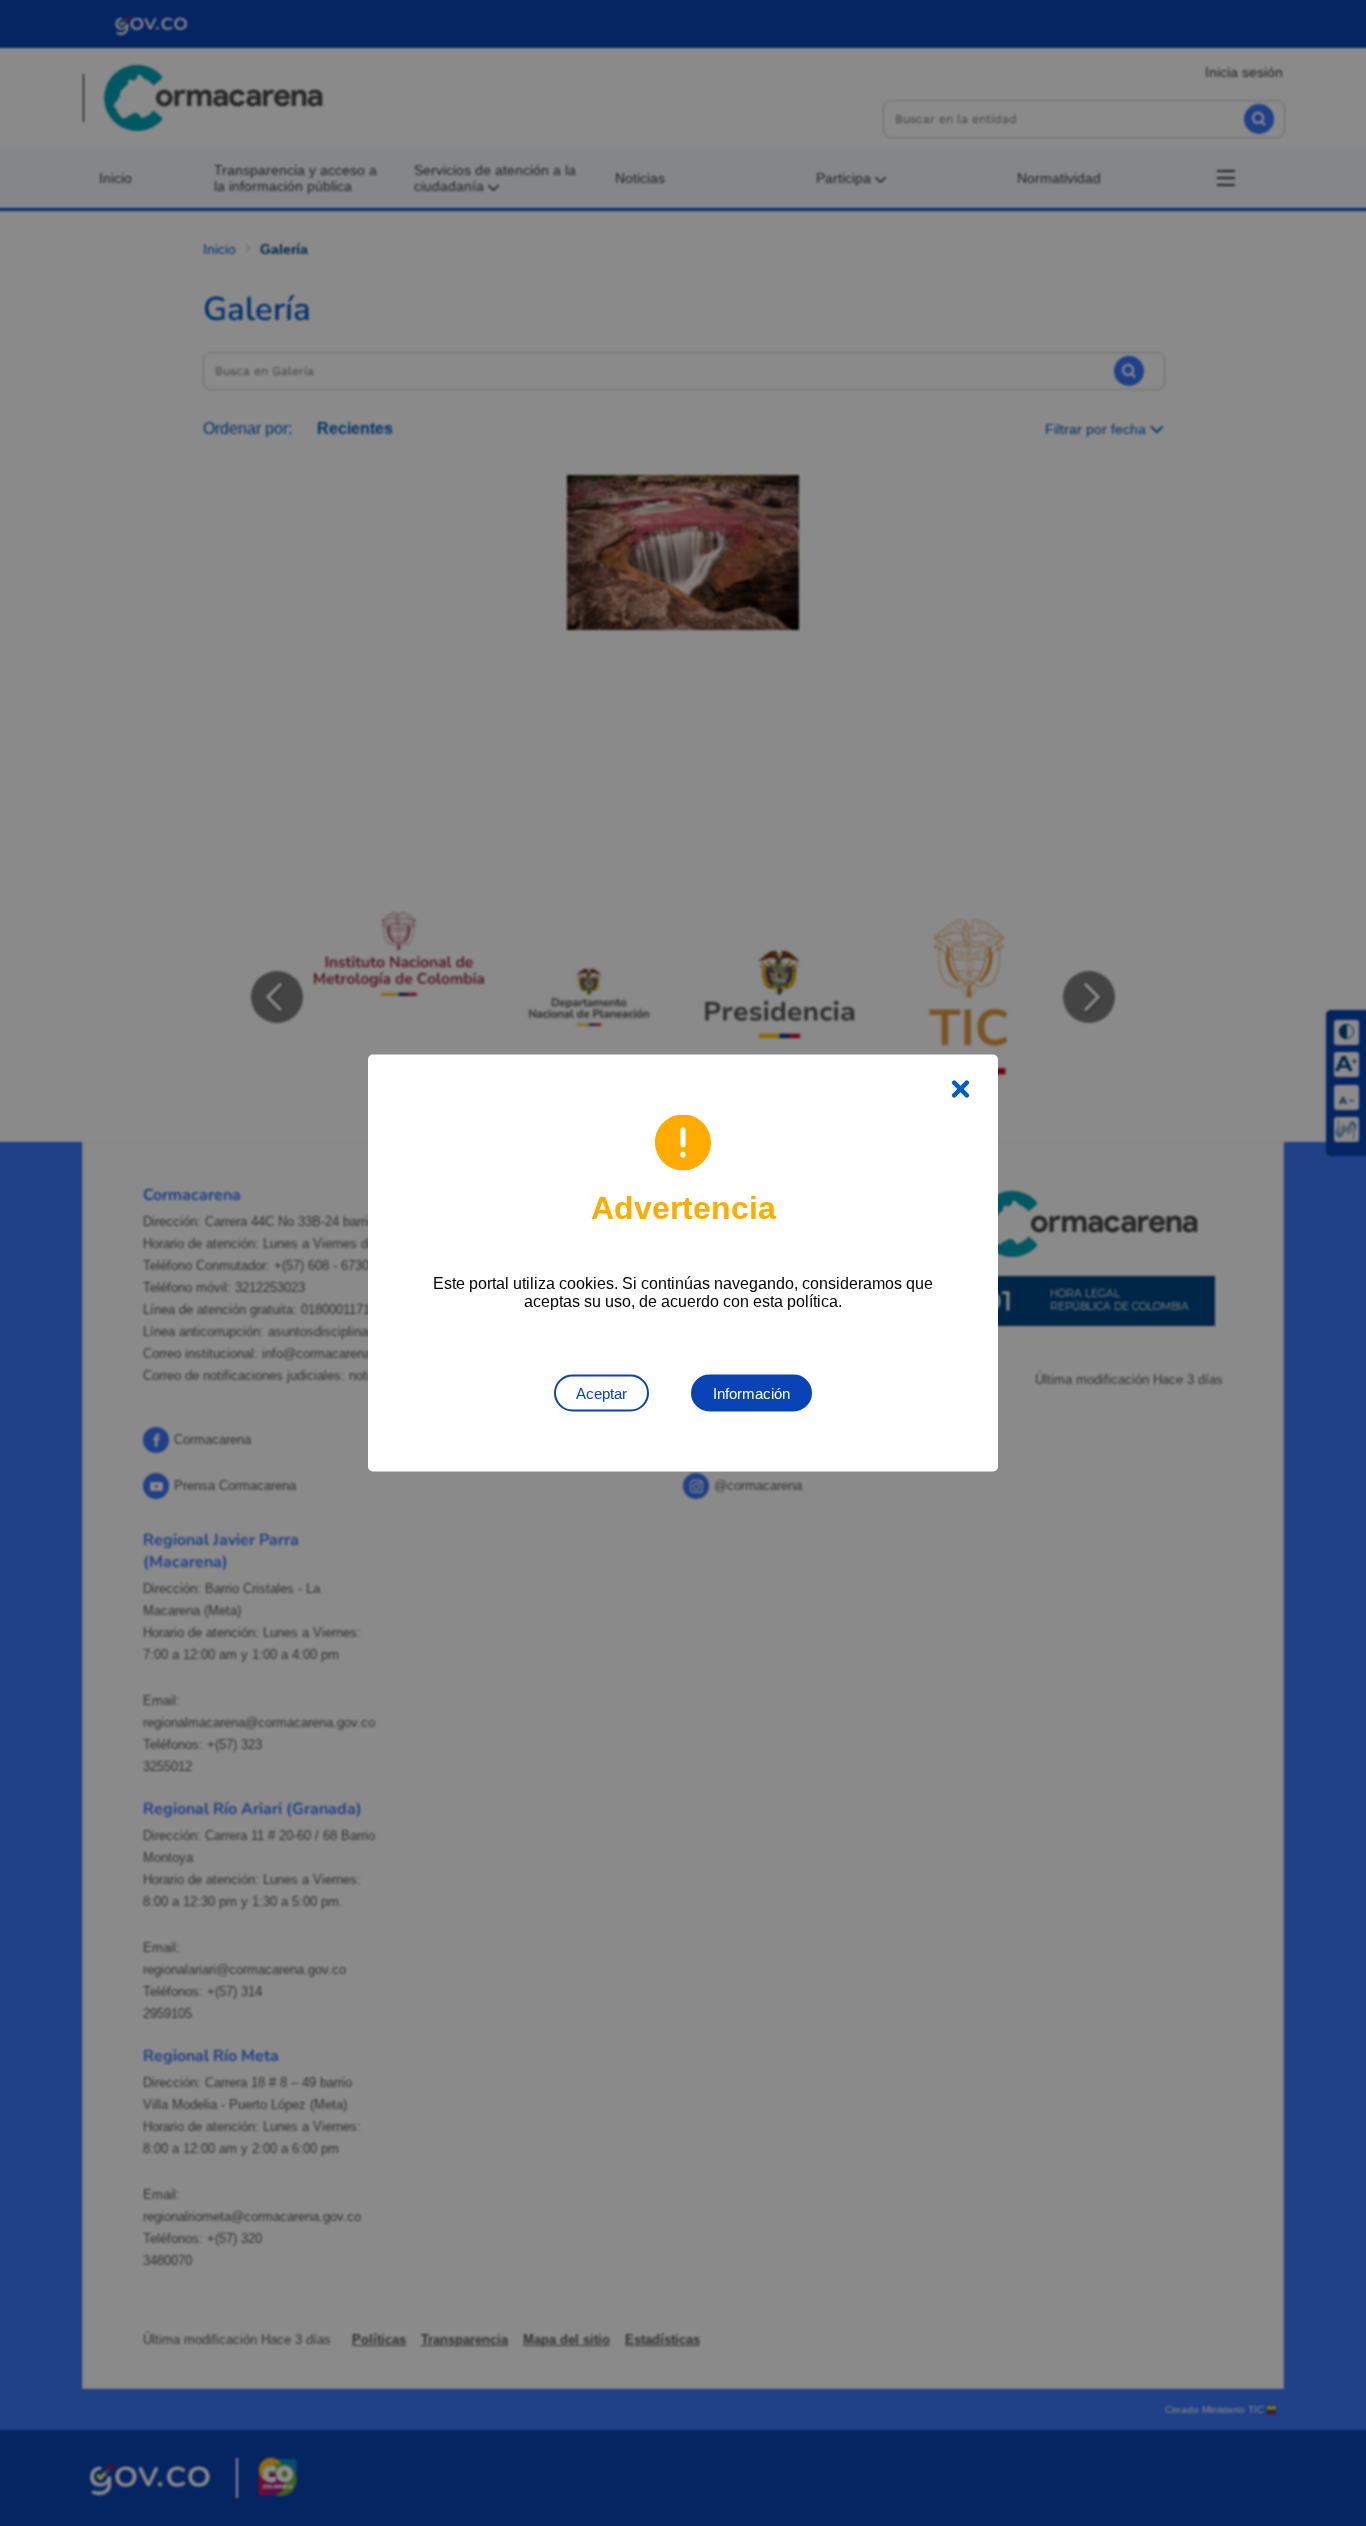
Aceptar (601, 1393)
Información (751, 1393)
